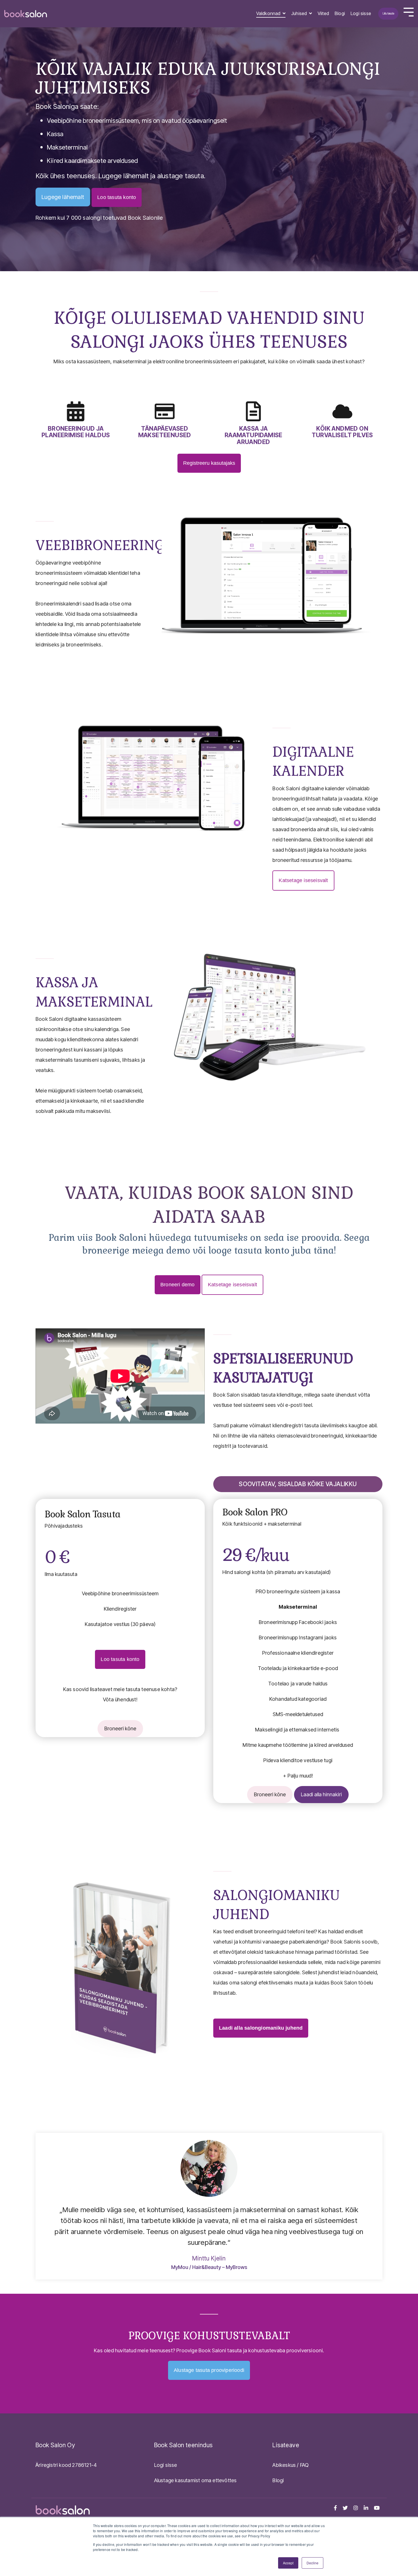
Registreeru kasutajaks (209, 463)
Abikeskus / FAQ (290, 2465)
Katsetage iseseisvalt (303, 880)
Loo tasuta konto (117, 197)
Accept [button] (288, 2563)
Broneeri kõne (120, 1728)
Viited (323, 13)
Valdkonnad (269, 13)
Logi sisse (361, 13)
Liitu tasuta (388, 13)
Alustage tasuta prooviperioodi (209, 2370)
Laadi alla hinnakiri (321, 1794)
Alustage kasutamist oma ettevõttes (195, 2480)
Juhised (300, 13)
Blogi (340, 13)
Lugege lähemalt (63, 197)
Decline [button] (313, 2563)
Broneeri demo (178, 1285)
